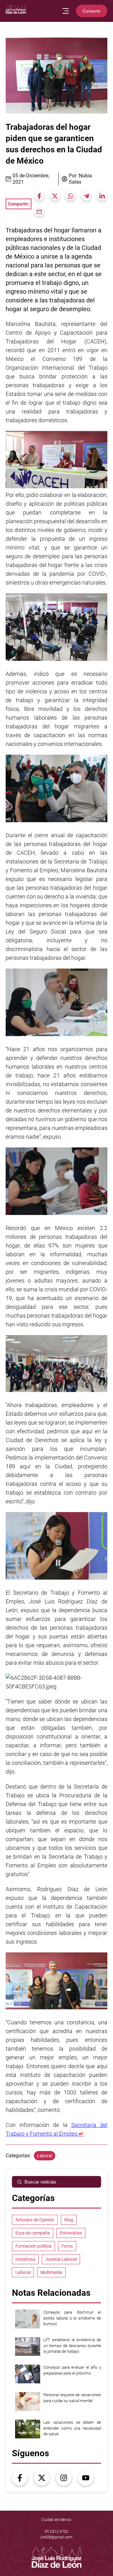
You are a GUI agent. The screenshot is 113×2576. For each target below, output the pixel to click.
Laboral (45, 2156)
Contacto (91, 11)
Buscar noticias (40, 2182)
